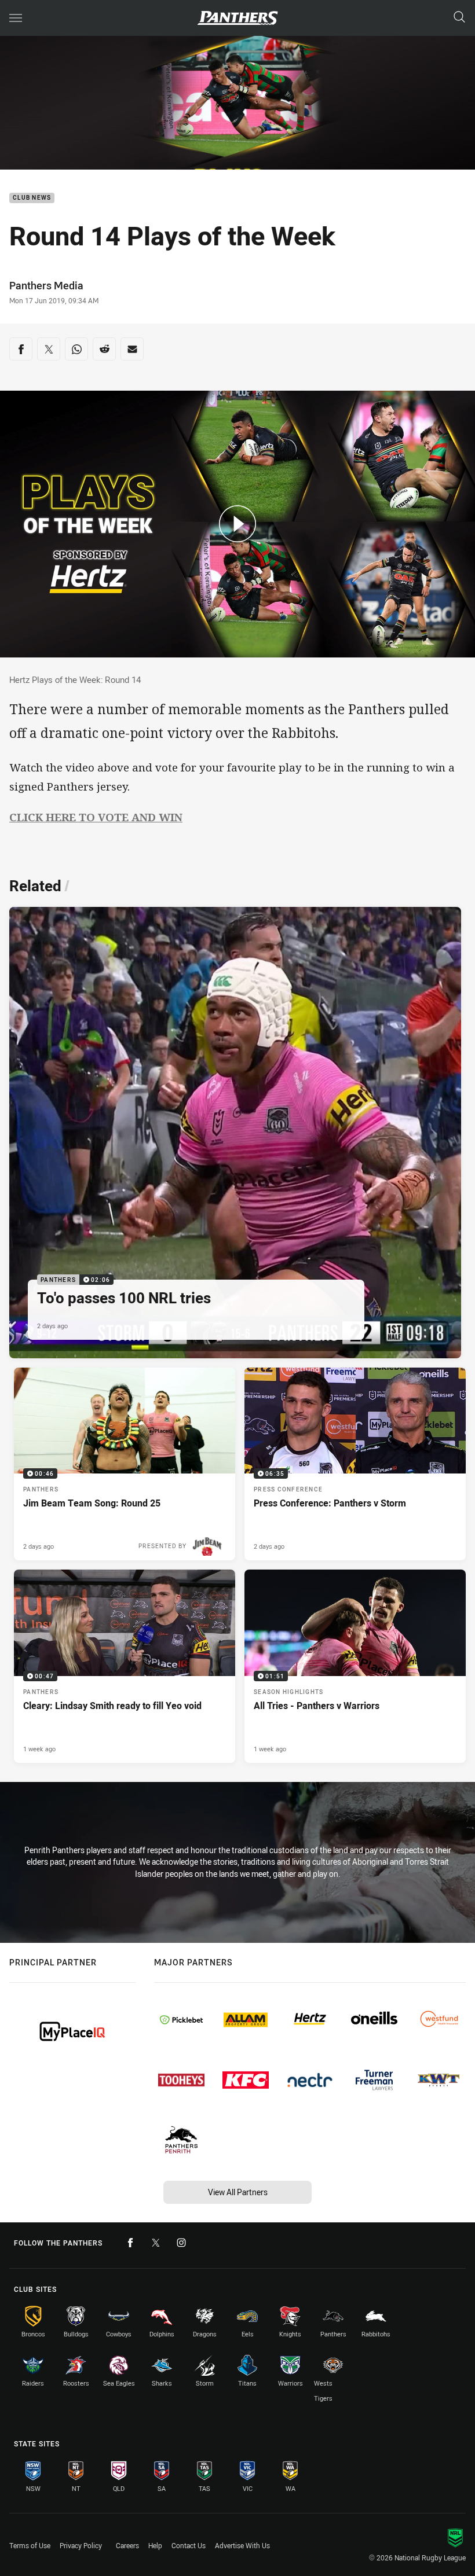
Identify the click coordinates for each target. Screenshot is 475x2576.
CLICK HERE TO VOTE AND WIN (96, 817)
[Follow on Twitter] (156, 2243)
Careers (127, 2545)
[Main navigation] (16, 18)
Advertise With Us (242, 2545)
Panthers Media (46, 285)
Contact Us (189, 2545)
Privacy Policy (81, 2545)
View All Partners (238, 2192)
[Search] (459, 18)
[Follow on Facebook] (130, 2243)
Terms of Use (30, 2545)
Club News (32, 198)
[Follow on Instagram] (181, 2243)
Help (155, 2545)
